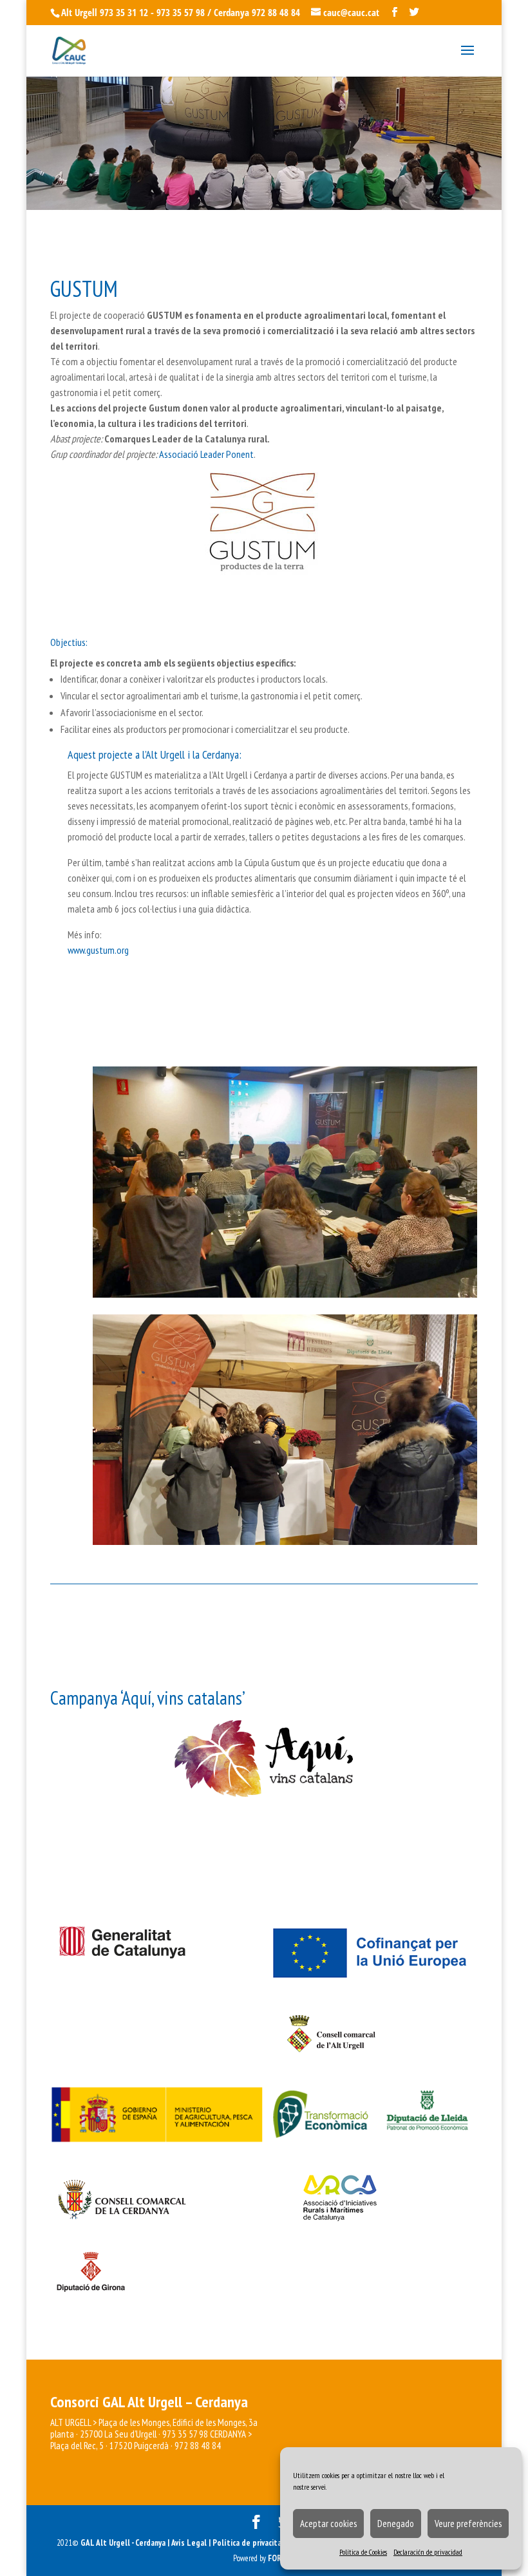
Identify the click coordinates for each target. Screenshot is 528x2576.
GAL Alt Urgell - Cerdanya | (125, 2543)
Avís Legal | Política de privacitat (229, 2543)
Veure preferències (468, 2524)
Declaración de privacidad (428, 2552)
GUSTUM (84, 289)
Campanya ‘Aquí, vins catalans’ (148, 1698)
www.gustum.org (98, 950)
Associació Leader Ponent (206, 454)
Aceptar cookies (328, 2524)
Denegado (396, 2524)
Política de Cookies (363, 2552)
